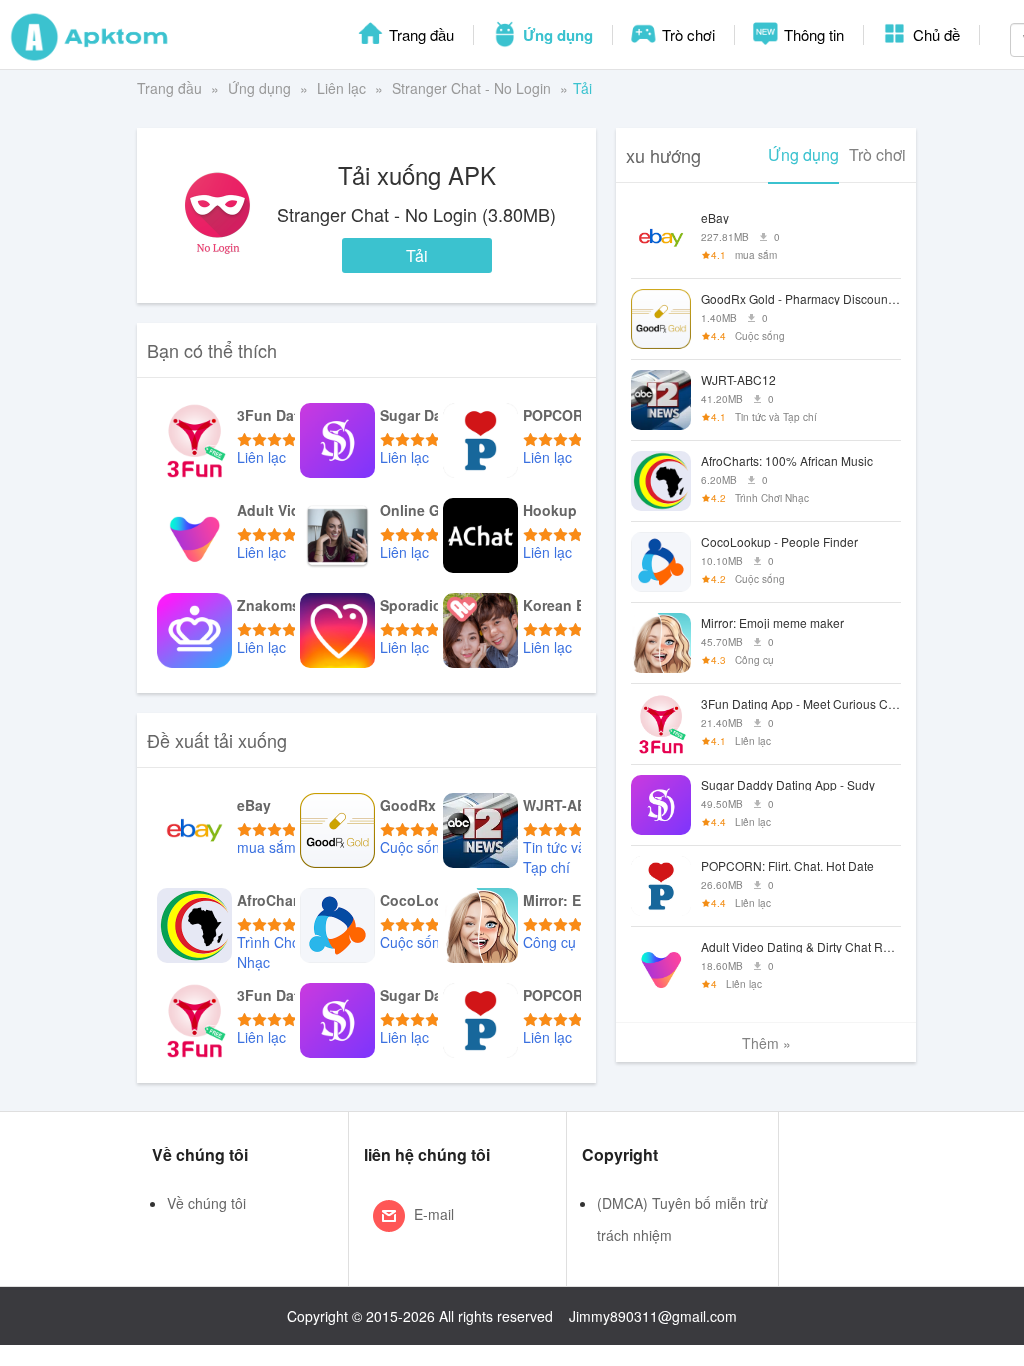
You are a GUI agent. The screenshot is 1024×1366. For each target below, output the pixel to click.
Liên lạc (341, 88)
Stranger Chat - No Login (471, 88)
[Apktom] (90, 35)
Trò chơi (686, 34)
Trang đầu (419, 34)
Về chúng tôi (206, 1203)
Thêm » (766, 1043)
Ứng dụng (556, 35)
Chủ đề (934, 34)
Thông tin (812, 34)
